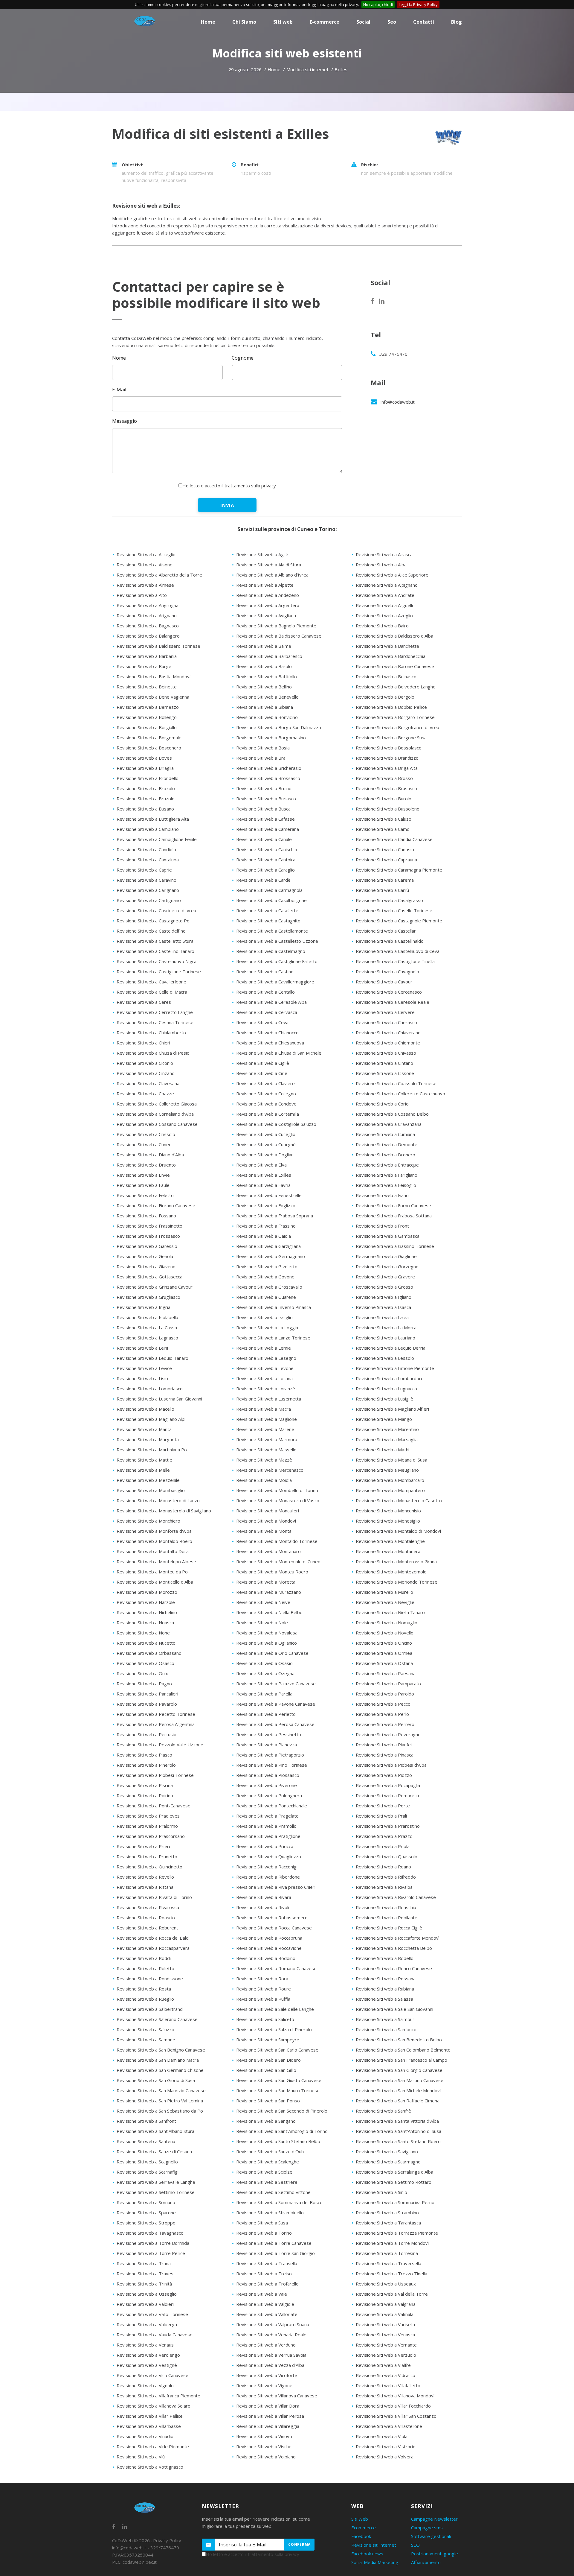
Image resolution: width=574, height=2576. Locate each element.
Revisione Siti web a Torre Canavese (274, 2243)
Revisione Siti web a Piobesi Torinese (155, 1775)
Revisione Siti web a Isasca (383, 1307)
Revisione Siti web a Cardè (263, 880)
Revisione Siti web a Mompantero (390, 1490)
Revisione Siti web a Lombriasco (150, 1389)
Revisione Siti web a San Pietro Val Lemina (160, 2101)
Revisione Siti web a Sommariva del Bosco (279, 2202)
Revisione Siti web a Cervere (385, 1012)
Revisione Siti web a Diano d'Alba (150, 1155)
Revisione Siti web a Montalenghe (390, 1541)
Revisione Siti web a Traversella (388, 2263)
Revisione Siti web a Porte (383, 1806)
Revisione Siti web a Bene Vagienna (153, 697)
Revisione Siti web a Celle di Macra (152, 992)
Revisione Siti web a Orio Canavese (272, 1653)
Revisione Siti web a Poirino (145, 1795)
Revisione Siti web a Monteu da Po (152, 1572)
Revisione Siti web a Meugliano (387, 1470)
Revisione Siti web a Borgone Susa (391, 737)
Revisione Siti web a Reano (383, 1867)
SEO (415, 2545)
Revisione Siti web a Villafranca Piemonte (158, 2396)
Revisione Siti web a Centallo (265, 992)
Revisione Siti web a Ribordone (268, 1877)
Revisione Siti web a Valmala (385, 2314)
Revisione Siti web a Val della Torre (392, 2294)
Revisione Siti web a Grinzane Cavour (155, 1287)
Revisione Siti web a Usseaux (386, 2284)
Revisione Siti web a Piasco (144, 1755)
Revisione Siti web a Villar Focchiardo (393, 2406)
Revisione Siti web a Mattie (144, 1460)
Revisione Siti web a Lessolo (385, 1358)
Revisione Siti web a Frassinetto (149, 1226)
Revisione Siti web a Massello (266, 1450)
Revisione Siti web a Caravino (146, 880)
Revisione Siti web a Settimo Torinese (156, 2192)
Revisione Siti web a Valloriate (267, 2314)
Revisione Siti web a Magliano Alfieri (392, 1409)
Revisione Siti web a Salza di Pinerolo (274, 2029)
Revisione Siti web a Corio (382, 1104)
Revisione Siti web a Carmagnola (269, 890)
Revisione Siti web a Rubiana (385, 1989)
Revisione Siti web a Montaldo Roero (154, 1541)
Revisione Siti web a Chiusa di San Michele (279, 1053)
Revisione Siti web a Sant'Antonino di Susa (399, 2131)
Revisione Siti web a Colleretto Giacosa (157, 1104)
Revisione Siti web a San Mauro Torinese (278, 2090)
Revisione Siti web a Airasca (384, 554)
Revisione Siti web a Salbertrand (150, 2009)
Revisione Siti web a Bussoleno (388, 809)
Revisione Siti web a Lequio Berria (391, 1348)
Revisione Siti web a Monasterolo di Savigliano (164, 1511)
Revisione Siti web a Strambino (387, 2212)
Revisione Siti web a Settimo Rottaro (394, 2182)
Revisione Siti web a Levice (144, 1368)
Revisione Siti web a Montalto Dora (153, 1551)
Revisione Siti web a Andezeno (268, 595)
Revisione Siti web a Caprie (144, 870)
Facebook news (367, 2554)
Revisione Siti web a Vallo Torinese (152, 2314)
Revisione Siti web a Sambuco (386, 2029)
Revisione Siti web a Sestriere (267, 2182)
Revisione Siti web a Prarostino (388, 1826)
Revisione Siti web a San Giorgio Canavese (399, 2070)
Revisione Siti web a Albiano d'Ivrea (272, 575)
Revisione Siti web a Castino (265, 971)
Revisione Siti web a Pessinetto (269, 1734)
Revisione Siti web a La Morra (386, 1327)
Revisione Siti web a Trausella (267, 2263)
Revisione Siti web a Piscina (145, 1785)
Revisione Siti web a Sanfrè (383, 2111)
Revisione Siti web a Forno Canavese (393, 1205)
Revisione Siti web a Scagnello (147, 2162)
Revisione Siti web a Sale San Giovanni (394, 2009)
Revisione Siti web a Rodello (385, 1958)
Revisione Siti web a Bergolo (385, 697)
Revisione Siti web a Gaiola (264, 1236)
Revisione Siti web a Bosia (263, 748)
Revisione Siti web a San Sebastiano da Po (160, 2111)
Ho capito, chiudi (378, 4)
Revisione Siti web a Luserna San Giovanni (159, 1399)
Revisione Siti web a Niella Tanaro (390, 1612)
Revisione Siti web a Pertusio (146, 1734)
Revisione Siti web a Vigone (264, 2385)
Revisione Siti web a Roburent (147, 1928)
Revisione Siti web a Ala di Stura (269, 565)
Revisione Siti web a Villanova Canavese (277, 2396)
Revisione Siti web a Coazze (145, 1094)
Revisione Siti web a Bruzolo (146, 799)
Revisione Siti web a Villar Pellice (150, 2416)
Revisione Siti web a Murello (384, 1592)
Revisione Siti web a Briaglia (145, 768)
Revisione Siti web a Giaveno (146, 1266)
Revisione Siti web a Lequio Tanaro (152, 1358)
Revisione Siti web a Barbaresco (269, 656)
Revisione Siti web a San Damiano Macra (158, 2060)
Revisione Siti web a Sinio (381, 2192)
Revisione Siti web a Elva (261, 1165)
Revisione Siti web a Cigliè (263, 1063)
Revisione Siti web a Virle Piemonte (153, 2446)
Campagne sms (427, 2528)
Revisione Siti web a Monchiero (148, 1521)
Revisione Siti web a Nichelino (147, 1612)
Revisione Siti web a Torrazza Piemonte (397, 2233)
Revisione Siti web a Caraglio (265, 870)
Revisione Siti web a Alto (142, 595)
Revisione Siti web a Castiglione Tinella (395, 961)
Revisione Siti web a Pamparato (388, 1684)
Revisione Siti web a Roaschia (386, 1907)
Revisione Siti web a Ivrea (382, 1317)
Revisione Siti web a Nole (262, 1622)
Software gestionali (431, 2536)
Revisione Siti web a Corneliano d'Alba (155, 1114)
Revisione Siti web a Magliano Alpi (151, 1419)
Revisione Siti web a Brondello (148, 778)
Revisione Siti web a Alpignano (387, 585)
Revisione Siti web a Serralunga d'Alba (394, 2172)
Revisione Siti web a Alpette (265, 585)
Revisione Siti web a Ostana (384, 1663)
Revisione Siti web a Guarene (266, 1297)
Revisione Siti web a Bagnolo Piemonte (276, 626)
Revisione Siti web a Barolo (264, 666)
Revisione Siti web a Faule (143, 1185)
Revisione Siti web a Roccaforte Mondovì (398, 1938)
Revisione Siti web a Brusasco (386, 788)
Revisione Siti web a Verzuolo (386, 2355)
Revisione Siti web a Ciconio (145, 1063)
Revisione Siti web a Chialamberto (151, 1032)
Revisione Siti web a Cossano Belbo (392, 1114)
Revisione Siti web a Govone (265, 1277)
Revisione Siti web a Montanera (388, 1551)
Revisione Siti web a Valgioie (265, 2304)
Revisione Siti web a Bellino (264, 687)
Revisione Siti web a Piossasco (268, 1775)
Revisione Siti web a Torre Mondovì (392, 2243)
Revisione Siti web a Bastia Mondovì (154, 676)
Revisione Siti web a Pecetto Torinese (156, 1714)
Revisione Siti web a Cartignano (149, 900)
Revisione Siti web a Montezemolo (391, 1572)
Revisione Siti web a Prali (381, 1816)
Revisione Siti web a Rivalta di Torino (154, 1897)
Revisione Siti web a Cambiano (148, 829)
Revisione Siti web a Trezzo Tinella (391, 2274)
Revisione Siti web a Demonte (387, 1144)
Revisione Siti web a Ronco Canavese (394, 1968)
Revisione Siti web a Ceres (144, 1002)
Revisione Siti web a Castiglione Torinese (159, 971)
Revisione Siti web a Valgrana (386, 2304)
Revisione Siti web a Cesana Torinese (155, 1022)
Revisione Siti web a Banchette (387, 646)
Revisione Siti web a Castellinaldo (390, 941)
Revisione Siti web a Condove (266, 1104)
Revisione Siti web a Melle (143, 1470)
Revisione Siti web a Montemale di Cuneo (278, 1561)
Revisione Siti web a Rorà (262, 1979)
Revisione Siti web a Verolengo (148, 2355)
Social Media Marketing (375, 2562)
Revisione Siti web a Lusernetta (269, 1399)
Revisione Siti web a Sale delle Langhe (275, 2009)
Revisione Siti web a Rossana (386, 1979)
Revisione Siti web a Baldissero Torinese (158, 646)
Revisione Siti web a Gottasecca (149, 1277)
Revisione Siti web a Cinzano (146, 1073)
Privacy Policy (167, 2540)
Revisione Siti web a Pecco (383, 1704)
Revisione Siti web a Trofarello (267, 2284)
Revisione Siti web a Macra (264, 1409)
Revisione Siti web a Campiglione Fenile (157, 839)
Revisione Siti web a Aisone (145, 565)
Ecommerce (364, 2528)
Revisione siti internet (374, 2545)
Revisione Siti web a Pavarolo (147, 1704)
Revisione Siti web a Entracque (387, 1165)
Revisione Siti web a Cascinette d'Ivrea (156, 910)
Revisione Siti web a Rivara (264, 1897)
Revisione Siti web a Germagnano (271, 1256)
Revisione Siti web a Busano (145, 809)
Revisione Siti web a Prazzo (384, 1836)
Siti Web (360, 2519)
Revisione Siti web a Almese (145, 585)
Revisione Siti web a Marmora (267, 1439)
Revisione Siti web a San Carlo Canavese (277, 2050)
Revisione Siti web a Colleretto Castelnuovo (400, 1094)
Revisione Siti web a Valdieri (145, 2304)
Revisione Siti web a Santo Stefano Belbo (278, 2141)
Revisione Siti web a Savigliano (387, 2151)
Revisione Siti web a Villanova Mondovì (395, 2396)
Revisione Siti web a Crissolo (146, 1134)
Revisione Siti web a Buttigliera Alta (153, 819)
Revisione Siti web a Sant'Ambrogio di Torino (282, 2131)
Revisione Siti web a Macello (145, 1409)
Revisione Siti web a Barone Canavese (395, 666)
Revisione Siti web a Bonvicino (267, 717)
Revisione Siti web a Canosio (385, 849)
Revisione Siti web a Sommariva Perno (395, 2202)
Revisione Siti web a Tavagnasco (150, 2233)
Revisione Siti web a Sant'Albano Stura (155, 2131)
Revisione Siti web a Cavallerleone (151, 982)
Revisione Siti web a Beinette (147, 687)
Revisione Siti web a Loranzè (266, 1389)
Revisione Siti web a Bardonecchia (391, 656)
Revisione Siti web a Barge (144, 666)
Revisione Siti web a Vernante (386, 2345)
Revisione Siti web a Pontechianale (272, 1806)
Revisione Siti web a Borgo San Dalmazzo (279, 727)
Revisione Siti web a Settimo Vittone (273, 2192)
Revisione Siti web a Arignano (147, 615)
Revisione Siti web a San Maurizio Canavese (161, 2090)
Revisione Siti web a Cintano (384, 1063)
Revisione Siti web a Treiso (264, 2274)
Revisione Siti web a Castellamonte (272, 931)
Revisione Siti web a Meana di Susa (391, 1460)
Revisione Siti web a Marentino (387, 1429)
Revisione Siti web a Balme (264, 646)
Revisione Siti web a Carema (385, 880)
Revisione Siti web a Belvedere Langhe (396, 687)
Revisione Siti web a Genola (145, 1256)
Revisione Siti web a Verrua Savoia (271, 2355)
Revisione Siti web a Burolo (384, 799)
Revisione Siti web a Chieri (143, 1043)
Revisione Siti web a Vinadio (145, 2436)
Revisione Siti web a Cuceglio (266, 1134)
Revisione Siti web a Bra (261, 758)
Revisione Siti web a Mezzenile (148, 1480)
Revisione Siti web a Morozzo (147, 1592)
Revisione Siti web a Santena (146, 2141)
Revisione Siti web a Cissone (385, 1073)
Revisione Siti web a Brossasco (268, 778)
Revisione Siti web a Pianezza (267, 1745)
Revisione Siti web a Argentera (268, 605)
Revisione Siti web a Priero (144, 1846)
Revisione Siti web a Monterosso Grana (396, 1561)
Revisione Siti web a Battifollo (267, 676)
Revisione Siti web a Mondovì (266, 1521)
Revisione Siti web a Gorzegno (387, 1266)
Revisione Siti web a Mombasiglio (151, 1490)
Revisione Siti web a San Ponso (268, 2101)
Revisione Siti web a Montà (264, 1531)
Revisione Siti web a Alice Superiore (392, 575)
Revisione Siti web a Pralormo (147, 1826)
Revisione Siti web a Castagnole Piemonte (399, 921)
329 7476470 (393, 354)
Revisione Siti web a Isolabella (147, 1317)
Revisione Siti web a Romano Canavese (276, 1968)
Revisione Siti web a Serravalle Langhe (156, 2182)
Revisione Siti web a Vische (264, 2446)
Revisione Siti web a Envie (143, 1175)
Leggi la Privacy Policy (418, 4)
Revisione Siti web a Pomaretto (388, 1795)
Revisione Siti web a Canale (264, 839)
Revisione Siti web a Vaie (262, 2294)
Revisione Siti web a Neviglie (385, 1602)
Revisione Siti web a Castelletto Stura (155, 941)
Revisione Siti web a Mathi (383, 1450)
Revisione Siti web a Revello (145, 1877)
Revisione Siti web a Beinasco (386, 676)
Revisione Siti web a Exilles (264, 1175)
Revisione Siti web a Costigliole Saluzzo (276, 1124)
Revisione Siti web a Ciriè (262, 1073)
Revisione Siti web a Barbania (147, 656)
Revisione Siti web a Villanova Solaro (154, 2406)
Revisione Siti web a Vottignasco (150, 2467)
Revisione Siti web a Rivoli (263, 1907)
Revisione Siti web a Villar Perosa (270, 2416)
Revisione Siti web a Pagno (144, 1684)
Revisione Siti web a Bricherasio (269, 768)
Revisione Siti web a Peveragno (388, 1734)
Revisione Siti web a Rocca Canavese (274, 1928)
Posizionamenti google (435, 2554)
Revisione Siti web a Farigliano (387, 1175)
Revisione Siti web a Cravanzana (389, 1124)
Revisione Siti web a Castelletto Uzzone (277, 941)
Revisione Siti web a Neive (263, 1602)
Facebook (361, 2536)
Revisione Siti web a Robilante (387, 1917)
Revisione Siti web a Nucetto (146, 1643)
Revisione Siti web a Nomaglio (387, 1622)
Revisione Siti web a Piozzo (384, 1775)
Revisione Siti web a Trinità (144, 2284)
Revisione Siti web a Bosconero (149, 748)
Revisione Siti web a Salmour (385, 2019)
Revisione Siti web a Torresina (387, 2253)
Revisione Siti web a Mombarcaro (390, 1480)
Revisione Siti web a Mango (384, 1419)
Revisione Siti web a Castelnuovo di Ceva (398, 951)
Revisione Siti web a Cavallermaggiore (275, 982)
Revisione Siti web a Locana (264, 1378)
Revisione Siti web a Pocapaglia (388, 1785)
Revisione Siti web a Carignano (148, 890)
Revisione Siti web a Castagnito (268, 921)
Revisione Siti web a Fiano (382, 1195)
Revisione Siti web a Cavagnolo (387, 971)
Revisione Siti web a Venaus (145, 2345)
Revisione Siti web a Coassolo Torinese (396, 1083)
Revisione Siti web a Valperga (147, 2324)
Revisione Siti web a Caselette (267, 910)
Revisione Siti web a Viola (382, 2436)
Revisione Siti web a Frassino (266, 1226)
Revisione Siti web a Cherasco (386, 1022)
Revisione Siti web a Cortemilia (268, 1114)
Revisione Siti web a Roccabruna (269, 1938)
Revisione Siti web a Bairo (382, 626)
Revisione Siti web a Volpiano (266, 2457)
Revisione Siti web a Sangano (266, 2121)
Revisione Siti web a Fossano (146, 1216)
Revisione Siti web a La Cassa (147, 1327)
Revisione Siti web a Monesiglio (388, 1521)
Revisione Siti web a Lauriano (386, 1338)
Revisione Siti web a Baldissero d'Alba (394, 636)
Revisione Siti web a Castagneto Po (153, 921)
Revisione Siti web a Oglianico (267, 1643)
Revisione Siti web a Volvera (385, 2457)
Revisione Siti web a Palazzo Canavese (276, 1684)
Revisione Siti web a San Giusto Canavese (279, 2080)
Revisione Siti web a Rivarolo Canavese (396, 1897)
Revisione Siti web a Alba (381, 565)
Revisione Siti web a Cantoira (266, 860)
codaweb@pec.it (140, 2562)
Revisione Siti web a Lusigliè (384, 1399)
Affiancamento (426, 2562)
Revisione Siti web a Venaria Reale (271, 2335)
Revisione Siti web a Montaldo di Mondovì (398, 1531)
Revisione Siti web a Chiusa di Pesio (153, 1053)
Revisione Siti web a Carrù (382, 890)
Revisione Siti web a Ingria (143, 1307)
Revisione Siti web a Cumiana (385, 1134)
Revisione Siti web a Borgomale (149, 737)
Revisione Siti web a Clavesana (148, 1083)
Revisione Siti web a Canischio (267, 849)
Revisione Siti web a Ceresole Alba (271, 1002)
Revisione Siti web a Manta (144, 1429)
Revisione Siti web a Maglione (267, 1419)
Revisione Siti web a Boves (144, 758)
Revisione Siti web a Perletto (266, 1714)
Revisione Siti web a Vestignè (147, 2365)
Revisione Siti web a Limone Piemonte (395, 1368)
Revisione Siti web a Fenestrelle (269, 1195)
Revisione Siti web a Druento (146, 1165)
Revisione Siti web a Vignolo (145, 2385)
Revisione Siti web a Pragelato (267, 1816)
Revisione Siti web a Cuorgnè (266, 1144)
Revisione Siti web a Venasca (385, 2335)
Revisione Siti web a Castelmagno (271, 951)
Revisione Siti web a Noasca (145, 1622)
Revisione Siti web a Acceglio (146, 554)
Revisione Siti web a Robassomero (272, 1917)
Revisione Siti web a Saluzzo (145, 2029)
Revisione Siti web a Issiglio (264, 1317)
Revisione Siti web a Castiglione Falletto (277, 961)
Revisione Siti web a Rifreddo (386, 1877)
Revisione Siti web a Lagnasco (147, 1338)
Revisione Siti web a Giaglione (386, 1256)
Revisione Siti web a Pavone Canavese (276, 1704)
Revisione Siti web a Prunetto (147, 1856)
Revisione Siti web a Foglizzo (266, 1205)
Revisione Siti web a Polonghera (269, 1795)
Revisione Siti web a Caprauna (386, 860)
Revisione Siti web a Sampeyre (268, 2040)
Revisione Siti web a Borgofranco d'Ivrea (397, 727)
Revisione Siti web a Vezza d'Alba (270, 2365)
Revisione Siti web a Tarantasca (388, 2223)
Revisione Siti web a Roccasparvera (153, 1948)
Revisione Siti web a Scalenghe (268, 2162)
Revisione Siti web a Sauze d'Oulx (270, 2151)
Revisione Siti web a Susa (262, 2223)
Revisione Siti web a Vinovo (264, 2436)
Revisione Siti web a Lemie (264, 1348)
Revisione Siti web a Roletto (145, 1968)
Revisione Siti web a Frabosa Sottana (394, 1216)
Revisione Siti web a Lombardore (390, 1378)
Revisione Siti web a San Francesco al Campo (402, 2060)
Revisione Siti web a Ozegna (265, 1673)
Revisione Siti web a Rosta (144, 1989)
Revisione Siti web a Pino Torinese (272, 1765)
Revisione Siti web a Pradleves (148, 1816)
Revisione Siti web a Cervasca (267, 1012)
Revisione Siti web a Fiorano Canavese (156, 1205)
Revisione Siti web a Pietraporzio (270, 1755)
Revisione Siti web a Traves (145, 2274)
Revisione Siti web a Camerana (268, 829)
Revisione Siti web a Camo (383, 829)
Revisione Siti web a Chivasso (386, 1053)
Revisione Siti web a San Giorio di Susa (156, 2080)
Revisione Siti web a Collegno (266, 1094)
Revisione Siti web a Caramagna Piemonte (399, 870)
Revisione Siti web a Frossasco (148, 1236)
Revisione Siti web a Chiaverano (388, 1032)
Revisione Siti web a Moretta (266, 1582)
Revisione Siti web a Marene (265, 1429)
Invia (227, 505)
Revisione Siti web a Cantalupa (148, 860)
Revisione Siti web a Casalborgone (271, 900)
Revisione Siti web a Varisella (385, 2324)
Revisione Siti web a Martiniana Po (152, 1450)
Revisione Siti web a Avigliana (266, 615)
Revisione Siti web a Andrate (385, 595)
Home (274, 69)
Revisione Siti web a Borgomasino (271, 737)
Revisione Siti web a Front (382, 1226)
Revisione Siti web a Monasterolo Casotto (399, 1500)
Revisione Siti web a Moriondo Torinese (397, 1582)
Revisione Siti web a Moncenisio (388, 1511)
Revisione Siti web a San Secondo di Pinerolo (282, 2111)
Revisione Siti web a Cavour (384, 982)
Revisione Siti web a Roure (264, 1989)
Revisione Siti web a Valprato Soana (273, 2324)
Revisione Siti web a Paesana (386, 1673)
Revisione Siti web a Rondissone (150, 1979)
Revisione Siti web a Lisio (142, 1378)
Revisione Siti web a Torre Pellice (151, 2253)
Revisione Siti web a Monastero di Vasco (278, 1500)
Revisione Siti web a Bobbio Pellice (391, 707)
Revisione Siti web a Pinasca (385, 1755)
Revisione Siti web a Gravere (385, 1277)
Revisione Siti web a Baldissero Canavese (279, 636)
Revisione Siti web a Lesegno (266, 1358)
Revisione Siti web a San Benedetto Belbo (399, 2040)
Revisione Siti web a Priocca (265, 1846)
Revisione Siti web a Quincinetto (149, 1867)
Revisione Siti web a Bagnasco (148, 626)
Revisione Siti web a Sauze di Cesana (154, 2151)
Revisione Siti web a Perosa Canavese (275, 1724)
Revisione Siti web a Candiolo (146, 849)
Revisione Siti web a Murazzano (269, 1592)
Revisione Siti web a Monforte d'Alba (154, 1531)
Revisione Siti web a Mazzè (264, 1460)
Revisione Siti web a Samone (146, 2040)
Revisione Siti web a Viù (141, 2457)
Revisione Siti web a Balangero (148, 636)
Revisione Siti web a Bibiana (265, 707)
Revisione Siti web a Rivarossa (148, 1907)
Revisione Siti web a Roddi (144, 1958)
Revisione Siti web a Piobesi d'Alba (391, 1765)
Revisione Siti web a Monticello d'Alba (155, 1582)
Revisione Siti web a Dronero (386, 1155)
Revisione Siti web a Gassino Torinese (395, 1246)
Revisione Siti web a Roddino (266, 1958)
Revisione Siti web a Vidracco (386, 2375)
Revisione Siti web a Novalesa (267, 1633)
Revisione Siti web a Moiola (264, 1480)
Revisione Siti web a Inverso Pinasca (274, 1307)
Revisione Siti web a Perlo (382, 1714)
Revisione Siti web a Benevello (267, 697)
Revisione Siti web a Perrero (385, 1724)
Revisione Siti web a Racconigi (267, 1867)
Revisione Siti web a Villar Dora (268, 2406)
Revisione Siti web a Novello (385, 1633)
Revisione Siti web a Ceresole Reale (393, 1002)
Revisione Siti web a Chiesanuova (270, 1043)
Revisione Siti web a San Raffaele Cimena (398, 2101)
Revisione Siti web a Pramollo (266, 1826)
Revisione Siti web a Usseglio (147, 2294)
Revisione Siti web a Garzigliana (268, 1246)
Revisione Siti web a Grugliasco (148, 1297)
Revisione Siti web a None (143, 1633)
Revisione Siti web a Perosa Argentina (156, 1724)
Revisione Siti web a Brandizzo (387, 758)
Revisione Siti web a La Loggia (267, 1327)
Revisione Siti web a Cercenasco (389, 992)
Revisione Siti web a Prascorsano (151, 1836)
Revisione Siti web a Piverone (267, 1785)
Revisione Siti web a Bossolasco (389, 748)
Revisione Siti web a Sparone (146, 2212)
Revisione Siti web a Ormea (384, 1653)
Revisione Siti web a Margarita (148, 1439)
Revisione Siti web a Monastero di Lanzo (158, 1500)
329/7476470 (165, 2548)
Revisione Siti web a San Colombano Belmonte (403, 2050)
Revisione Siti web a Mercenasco (270, 1470)
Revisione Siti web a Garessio (147, 1246)
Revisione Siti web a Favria (263, 1185)
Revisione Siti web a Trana (144, 2263)
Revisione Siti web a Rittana (145, 1887)
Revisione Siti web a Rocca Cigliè (389, 1928)
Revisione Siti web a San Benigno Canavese (161, 2050)
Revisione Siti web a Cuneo (144, 1144)
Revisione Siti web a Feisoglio (386, 1185)
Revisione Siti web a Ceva (262, 1022)
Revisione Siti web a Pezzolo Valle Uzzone (160, 1745)
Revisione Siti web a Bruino (264, 788)
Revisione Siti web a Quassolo (387, 1856)
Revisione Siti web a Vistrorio (386, 2446)
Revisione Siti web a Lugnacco (386, 1389)
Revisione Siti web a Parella (264, 1694)
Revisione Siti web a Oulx (142, 1673)
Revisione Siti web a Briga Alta (387, 768)
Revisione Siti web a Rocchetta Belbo (394, 1948)
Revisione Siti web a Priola (383, 1846)
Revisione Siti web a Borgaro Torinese (395, 717)
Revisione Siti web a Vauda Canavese (155, 2335)
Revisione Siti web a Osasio (264, 1663)
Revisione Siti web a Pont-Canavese (154, 1806)
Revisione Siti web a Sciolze (264, 2172)
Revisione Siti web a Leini (142, 1348)
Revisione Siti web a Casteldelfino (151, 931)
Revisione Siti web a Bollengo (147, 717)
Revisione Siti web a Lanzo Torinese (273, 1338)
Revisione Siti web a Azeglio (384, 615)
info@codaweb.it (398, 402)
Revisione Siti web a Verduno (266, 2345)
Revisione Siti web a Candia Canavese (394, 839)
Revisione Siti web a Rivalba (384, 1887)
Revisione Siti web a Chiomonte (388, 1043)
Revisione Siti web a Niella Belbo (269, 1612)
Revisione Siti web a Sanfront (146, 2121)
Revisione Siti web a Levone (265, 1368)
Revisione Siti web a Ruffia (263, 1999)
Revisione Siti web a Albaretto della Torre (159, 575)
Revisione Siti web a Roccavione (269, 1948)
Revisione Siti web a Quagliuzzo (269, 1856)
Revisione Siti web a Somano (146, 2202)
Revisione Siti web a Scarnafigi (148, 2172)
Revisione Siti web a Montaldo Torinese (277, 1541)
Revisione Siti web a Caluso (384, 819)
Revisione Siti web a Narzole (146, 1602)
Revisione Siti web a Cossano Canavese (157, 1124)
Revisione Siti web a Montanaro (268, 1551)
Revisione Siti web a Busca (263, 809)
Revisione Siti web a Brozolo (146, 788)
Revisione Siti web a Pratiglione (268, 1836)
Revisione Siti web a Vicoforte (267, 2375)
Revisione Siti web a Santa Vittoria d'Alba (397, 2121)
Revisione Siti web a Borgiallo (147, 727)
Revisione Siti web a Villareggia (268, 2426)
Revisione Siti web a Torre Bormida (153, 2243)
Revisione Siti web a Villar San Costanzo (396, 2416)
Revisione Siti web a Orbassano (149, 1653)
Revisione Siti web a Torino (264, 2233)
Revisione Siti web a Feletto (145, 1195)
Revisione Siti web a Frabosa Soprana (275, 1216)
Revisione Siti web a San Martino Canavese (400, 2080)
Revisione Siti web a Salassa (384, 1999)
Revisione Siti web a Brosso (384, 778)
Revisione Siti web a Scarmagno (388, 2162)
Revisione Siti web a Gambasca (388, 1236)
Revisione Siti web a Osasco (145, 1663)
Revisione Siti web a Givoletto (267, 1266)
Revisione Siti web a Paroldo (385, 1694)
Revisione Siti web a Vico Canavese (152, 2375)
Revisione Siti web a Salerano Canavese (157, 2019)
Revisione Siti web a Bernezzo (148, 707)
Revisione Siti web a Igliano (384, 1297)
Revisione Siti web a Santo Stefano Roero (398, 2141)
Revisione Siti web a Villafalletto (388, 2385)
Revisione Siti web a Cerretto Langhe (155, 1012)
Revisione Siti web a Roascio (146, 1917)
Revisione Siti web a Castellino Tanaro (155, 951)
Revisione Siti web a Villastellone (389, 2426)
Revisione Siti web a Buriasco (266, 799)
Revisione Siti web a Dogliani (265, 1155)
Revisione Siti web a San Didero (268, 2060)
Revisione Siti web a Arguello (385, 605)
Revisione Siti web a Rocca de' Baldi (153, 1938)
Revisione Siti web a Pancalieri (147, 1694)
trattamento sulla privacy (250, 486)
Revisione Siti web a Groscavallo (269, 1287)
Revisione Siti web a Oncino (384, 1643)
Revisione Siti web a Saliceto (265, 2019)
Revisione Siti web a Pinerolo (146, 1765)
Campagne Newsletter (434, 2519)
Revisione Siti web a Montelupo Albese (156, 1561)
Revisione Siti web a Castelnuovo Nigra (157, 961)
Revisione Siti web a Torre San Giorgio (275, 2253)
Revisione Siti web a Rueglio (145, 1999)
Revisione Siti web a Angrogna (148, 605)
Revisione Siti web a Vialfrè (383, 2365)
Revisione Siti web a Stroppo (146, 2223)
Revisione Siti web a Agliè (262, 554)
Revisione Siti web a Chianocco (267, 1032)
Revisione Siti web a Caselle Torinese (394, 910)
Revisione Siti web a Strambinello (270, 2212)
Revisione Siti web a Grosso (384, 1287)
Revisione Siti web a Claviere (265, 1083)
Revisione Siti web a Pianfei (384, 1745)
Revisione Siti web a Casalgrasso (389, 900)
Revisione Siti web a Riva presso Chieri (276, 1887)
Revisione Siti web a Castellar (386, 931)
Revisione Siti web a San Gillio (266, 2070)
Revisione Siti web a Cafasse (265, 819)
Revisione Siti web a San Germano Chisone (160, 2070)
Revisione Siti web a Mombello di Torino (277, 1490)
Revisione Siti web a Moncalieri (268, 1511)
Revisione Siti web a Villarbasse (149, 2426)
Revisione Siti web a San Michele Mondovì (398, 2090)
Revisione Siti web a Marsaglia (387, 1439)
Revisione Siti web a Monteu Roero (272, 1572)
